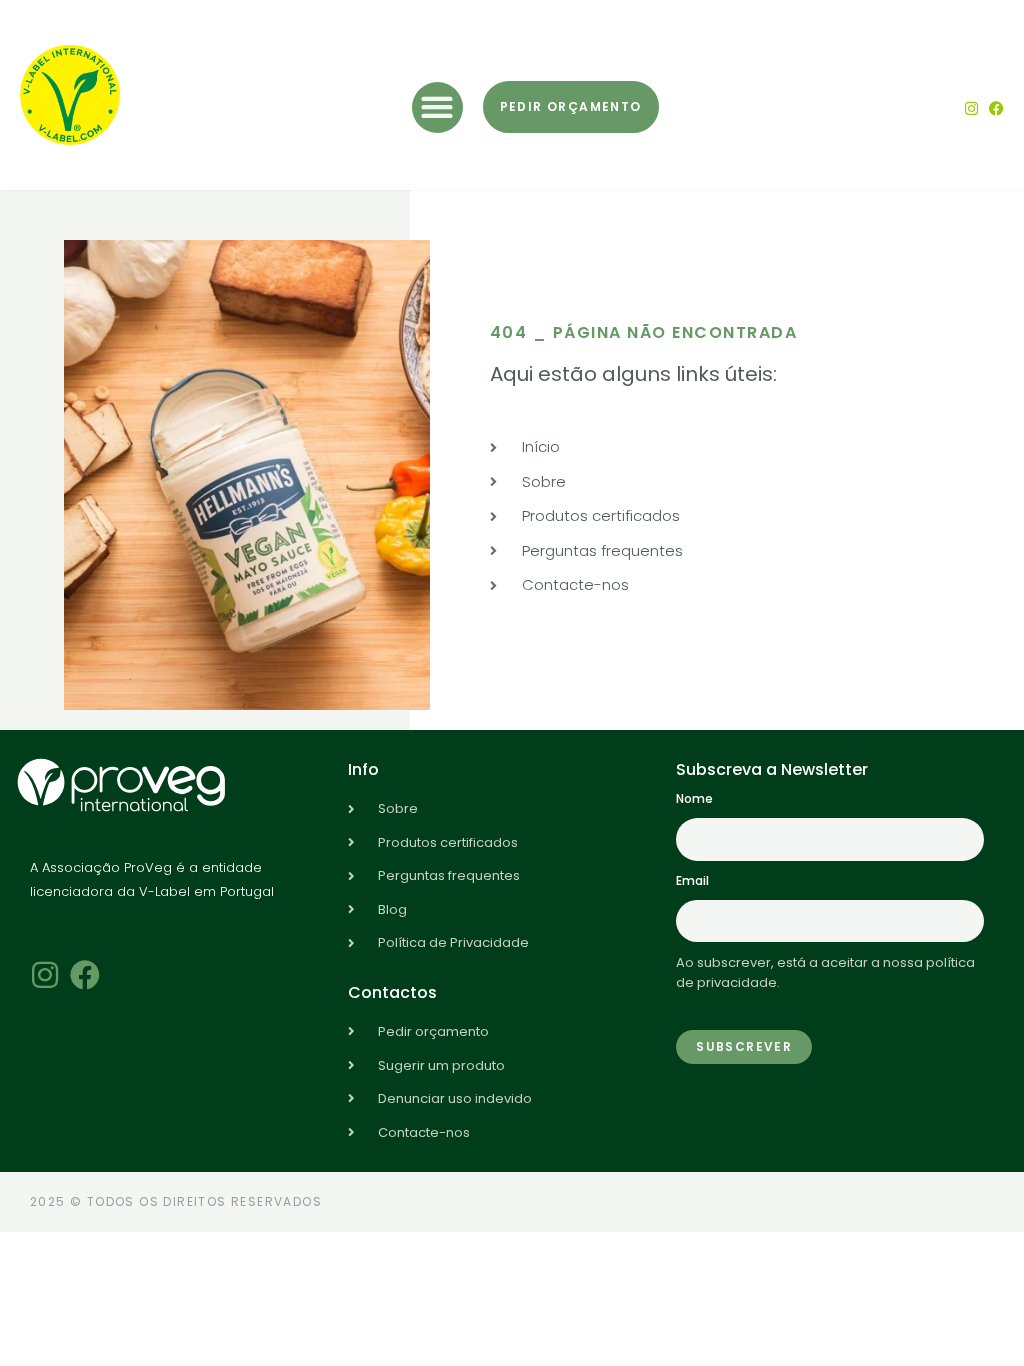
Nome (694, 798)
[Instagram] (971, 108)
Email (692, 880)
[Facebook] (996, 108)
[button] (437, 107)
